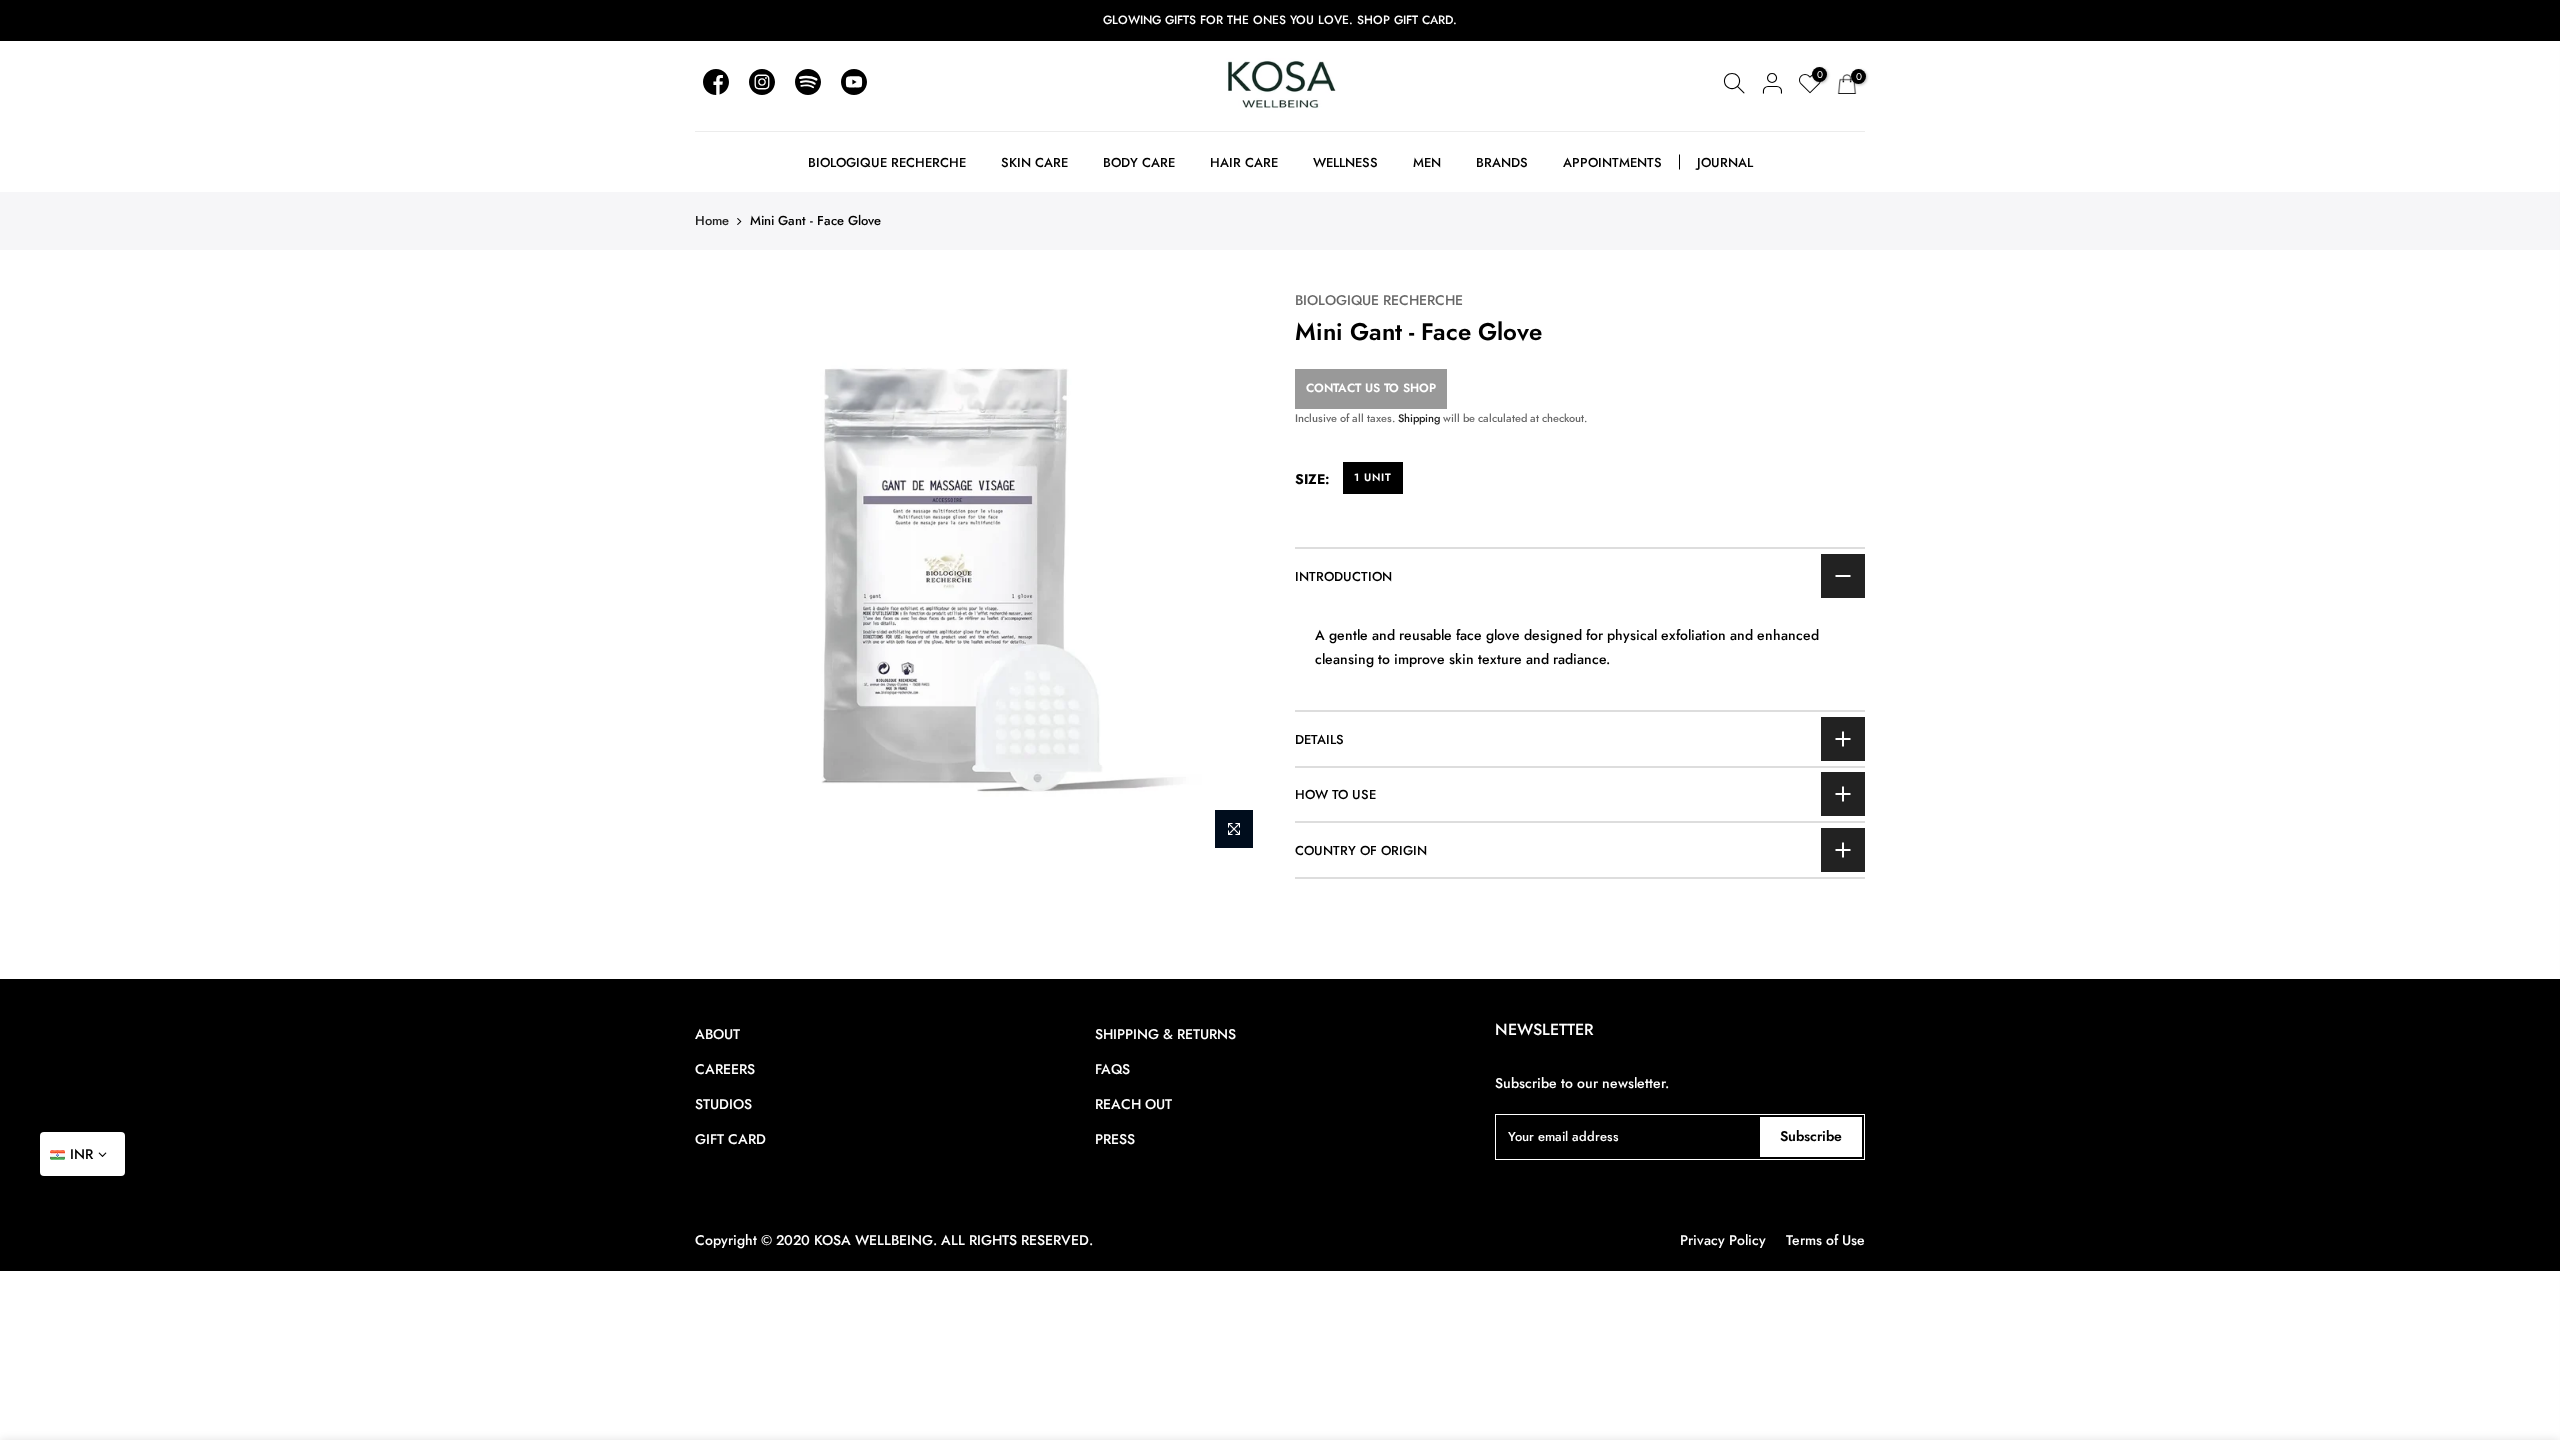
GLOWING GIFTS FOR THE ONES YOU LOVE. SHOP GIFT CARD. (1280, 20)
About (717, 1034)
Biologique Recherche (887, 162)
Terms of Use (1825, 1240)
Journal (1725, 162)
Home (712, 220)
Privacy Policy (1723, 1240)
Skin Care (1034, 162)
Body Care (1139, 162)
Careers (725, 1069)
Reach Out (1133, 1104)
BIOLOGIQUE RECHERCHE (1379, 300)
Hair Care (1244, 162)
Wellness (1345, 162)
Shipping (1419, 418)
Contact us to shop (1371, 388)
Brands (1502, 162)
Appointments (1612, 162)
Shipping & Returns (1165, 1034)
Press (1115, 1139)
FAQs (1112, 1069)
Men (1427, 162)
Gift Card (730, 1139)
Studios (723, 1104)
